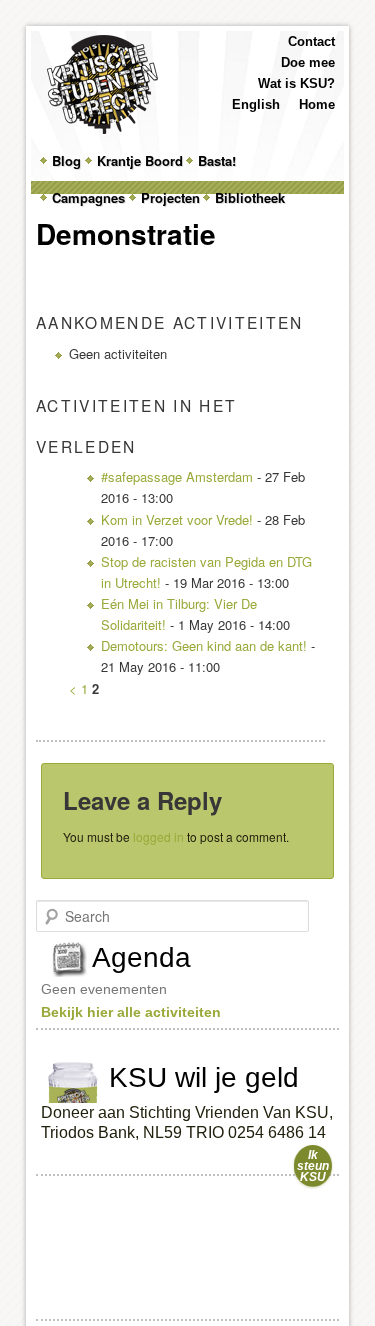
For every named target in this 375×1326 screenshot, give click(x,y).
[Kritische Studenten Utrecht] (102, 84)
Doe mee (308, 62)
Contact (311, 41)
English (256, 104)
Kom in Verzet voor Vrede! (177, 519)
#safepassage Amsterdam (177, 476)
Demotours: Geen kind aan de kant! (204, 645)
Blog (66, 160)
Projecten (170, 197)
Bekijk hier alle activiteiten (131, 1012)
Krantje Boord (140, 160)
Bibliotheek (250, 197)
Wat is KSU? (296, 83)
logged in (158, 836)
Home (317, 104)
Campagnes (88, 197)
